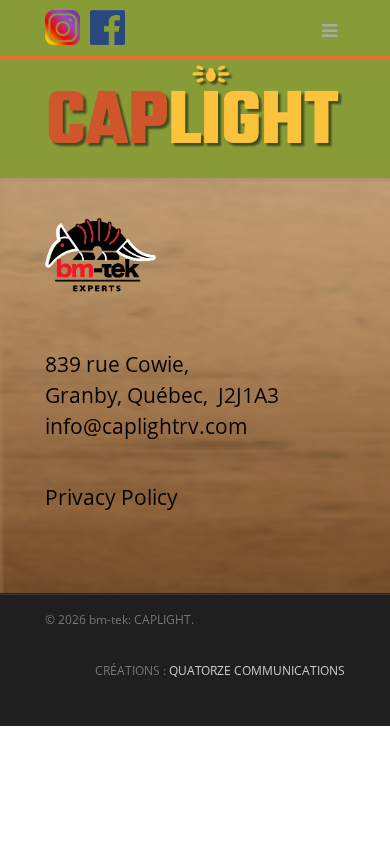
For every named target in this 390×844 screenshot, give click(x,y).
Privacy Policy (111, 497)
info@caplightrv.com (146, 426)
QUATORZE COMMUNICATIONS (257, 670)
